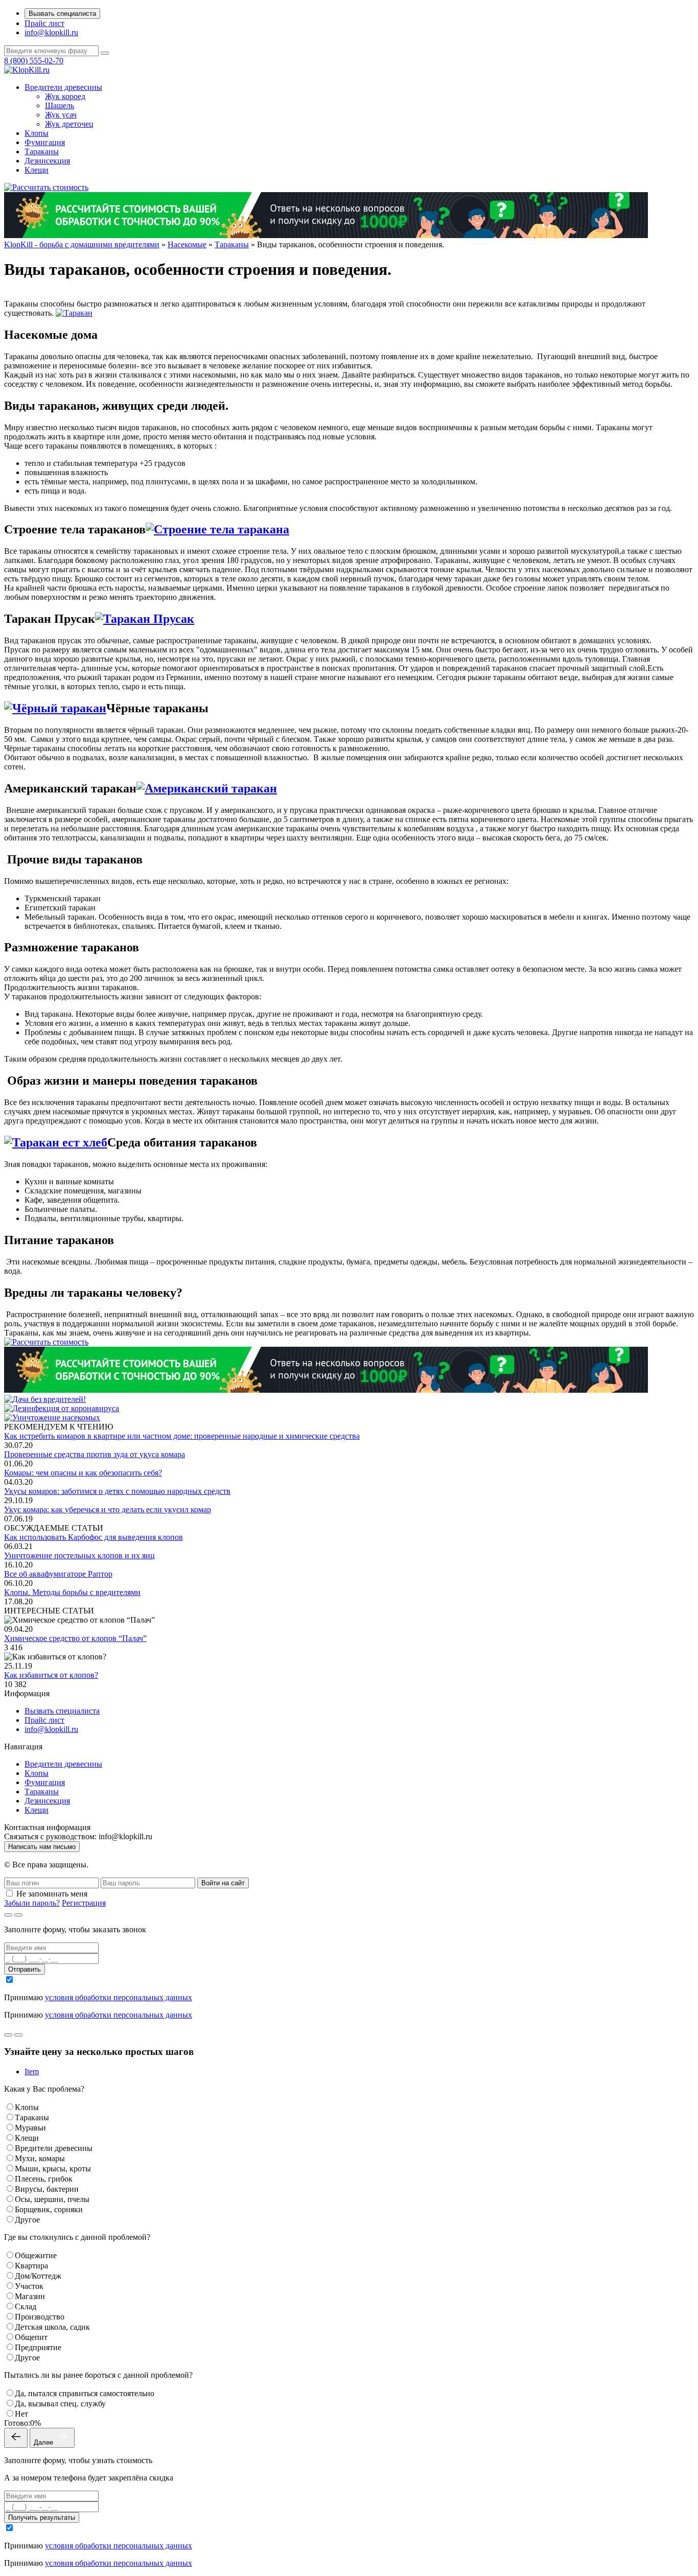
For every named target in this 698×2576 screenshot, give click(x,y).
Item (32, 2071)
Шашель (60, 106)
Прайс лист (44, 23)
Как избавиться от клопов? (51, 1675)
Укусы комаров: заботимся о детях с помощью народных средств (117, 1491)
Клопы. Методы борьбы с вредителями (72, 1592)
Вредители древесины (63, 87)
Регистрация (84, 1903)
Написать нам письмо (42, 1847)
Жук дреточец (69, 124)
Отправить (25, 1969)
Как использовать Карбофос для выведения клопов (94, 1537)
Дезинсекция (47, 161)
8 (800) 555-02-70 (34, 61)
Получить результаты (42, 2518)
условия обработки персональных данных (119, 1997)
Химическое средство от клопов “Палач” (75, 1638)
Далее (44, 2442)
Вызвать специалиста (62, 14)
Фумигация (45, 142)
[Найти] (105, 53)
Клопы (37, 133)
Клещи (37, 170)
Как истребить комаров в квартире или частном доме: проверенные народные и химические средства (182, 1436)
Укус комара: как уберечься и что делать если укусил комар (108, 1509)
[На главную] (27, 70)
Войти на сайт (223, 1883)
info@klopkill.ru (51, 32)
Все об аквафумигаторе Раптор (58, 1574)
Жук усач (61, 115)
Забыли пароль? (32, 1903)
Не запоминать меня (52, 1894)
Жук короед (65, 96)
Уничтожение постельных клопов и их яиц (79, 1555)
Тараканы (42, 151)
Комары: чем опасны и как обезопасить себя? (83, 1473)
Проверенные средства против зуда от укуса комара (95, 1454)
